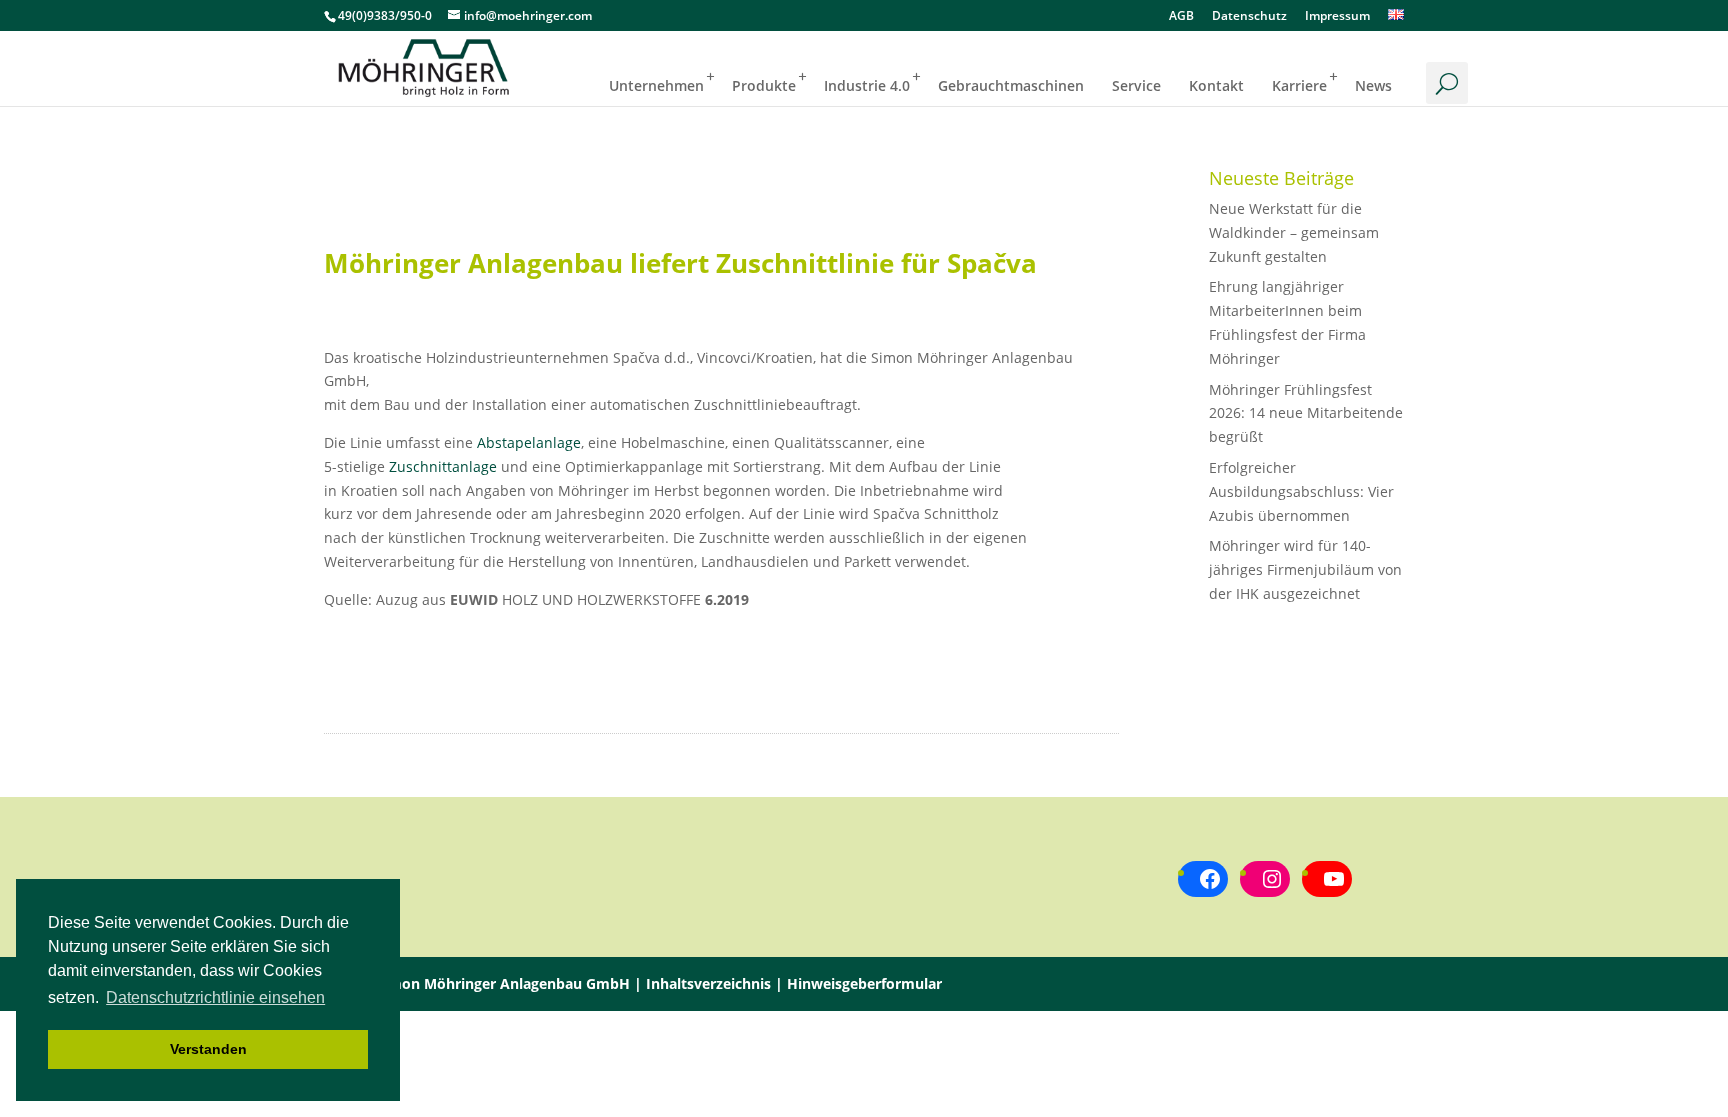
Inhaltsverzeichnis (708, 983)
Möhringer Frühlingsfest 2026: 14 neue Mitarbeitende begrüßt (1306, 413)
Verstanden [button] (208, 1049)
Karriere (1299, 85)
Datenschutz (1249, 17)
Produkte (764, 85)
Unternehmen (656, 85)
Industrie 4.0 (867, 85)
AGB (1181, 17)
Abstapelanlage (529, 442)
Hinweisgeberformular (864, 983)
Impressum (1337, 17)
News (1373, 85)
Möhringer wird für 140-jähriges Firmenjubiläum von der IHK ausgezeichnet (1305, 569)
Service (1136, 85)
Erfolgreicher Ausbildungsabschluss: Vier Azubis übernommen (1301, 491)
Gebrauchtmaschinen (1011, 85)
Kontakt (1216, 85)
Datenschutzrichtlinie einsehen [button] (215, 997)
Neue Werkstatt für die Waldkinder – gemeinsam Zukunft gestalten (1294, 232)
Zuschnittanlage (443, 466)
